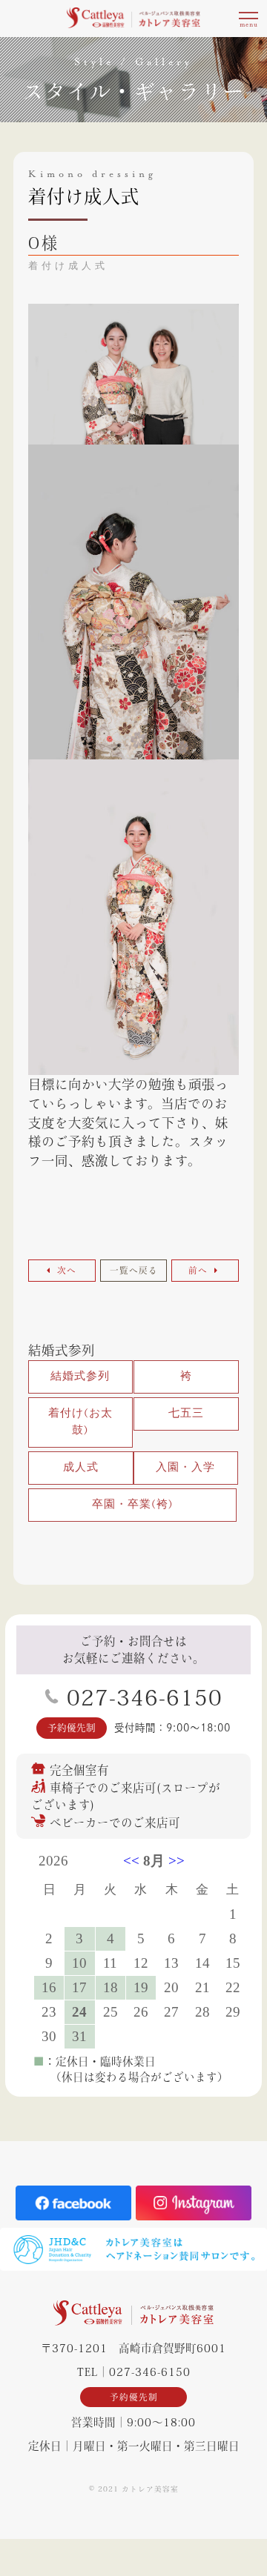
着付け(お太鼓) (80, 1422)
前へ (200, 1270)
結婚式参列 (62, 1350)
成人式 (81, 1468)
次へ (65, 1270)
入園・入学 (185, 1468)
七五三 (186, 1414)
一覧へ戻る (134, 1270)
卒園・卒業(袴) (133, 1505)
